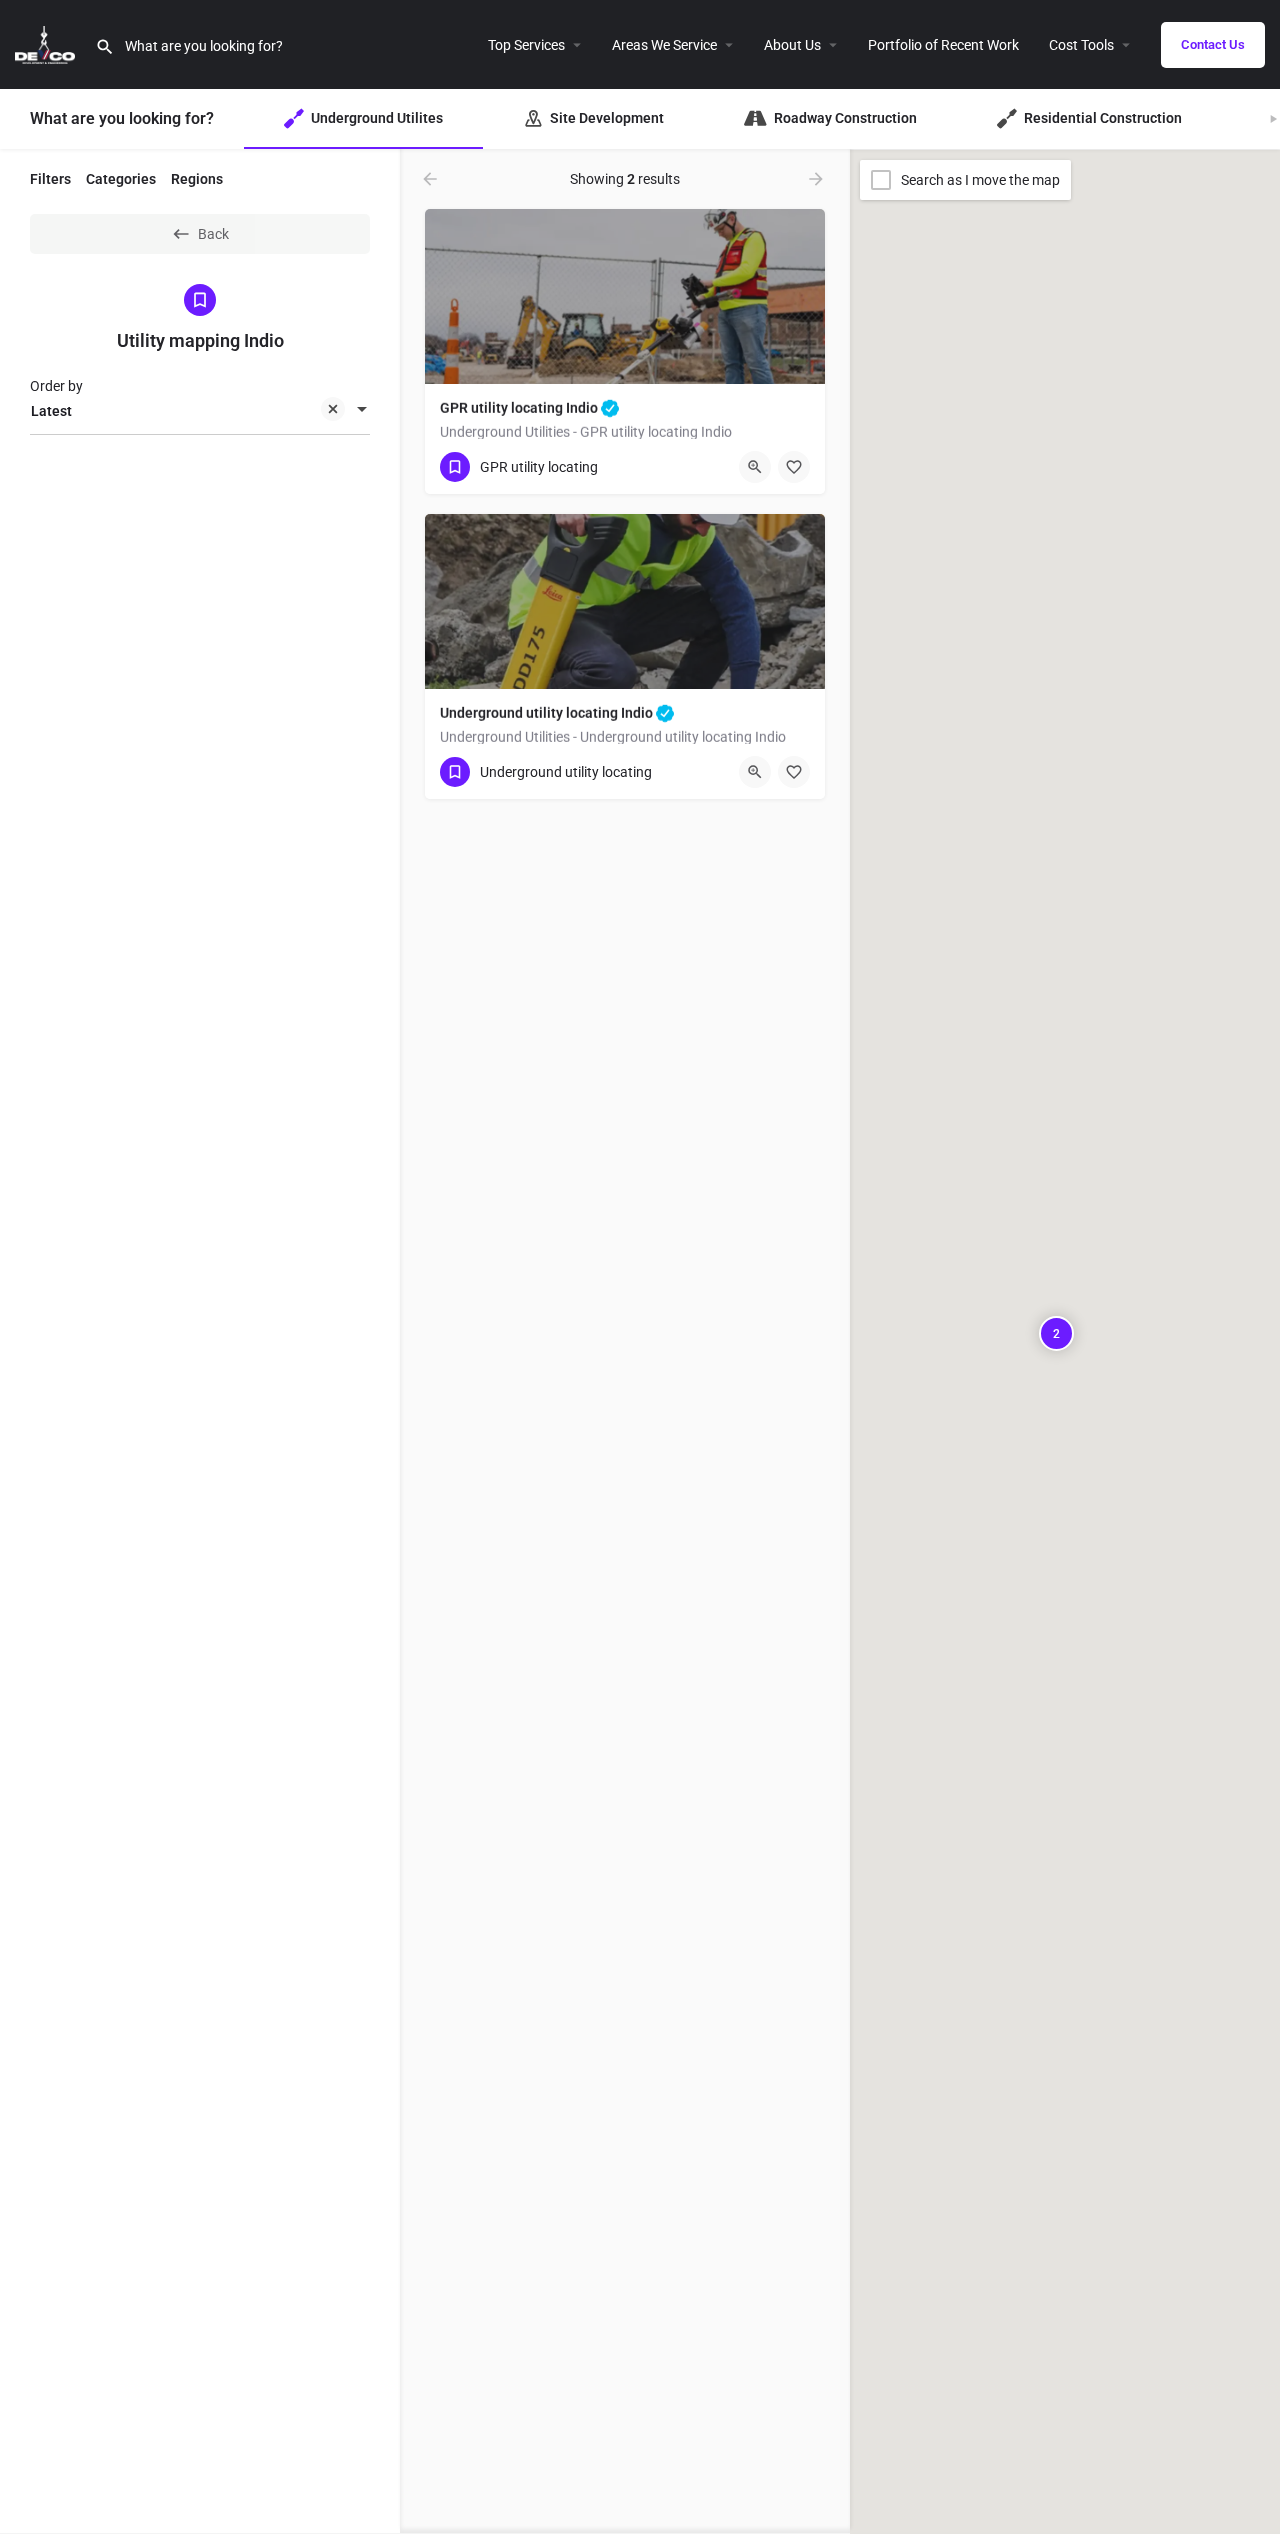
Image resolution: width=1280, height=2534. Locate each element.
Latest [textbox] (51, 411)
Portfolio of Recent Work (943, 45)
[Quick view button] (755, 467)
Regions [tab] (197, 179)
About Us (792, 45)
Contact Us (1213, 44)
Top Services (526, 45)
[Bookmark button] (794, 467)
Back (213, 234)
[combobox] (200, 411)
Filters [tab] (50, 179)
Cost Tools (1081, 45)
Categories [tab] (121, 179)
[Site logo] (47, 43)
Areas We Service (664, 45)
